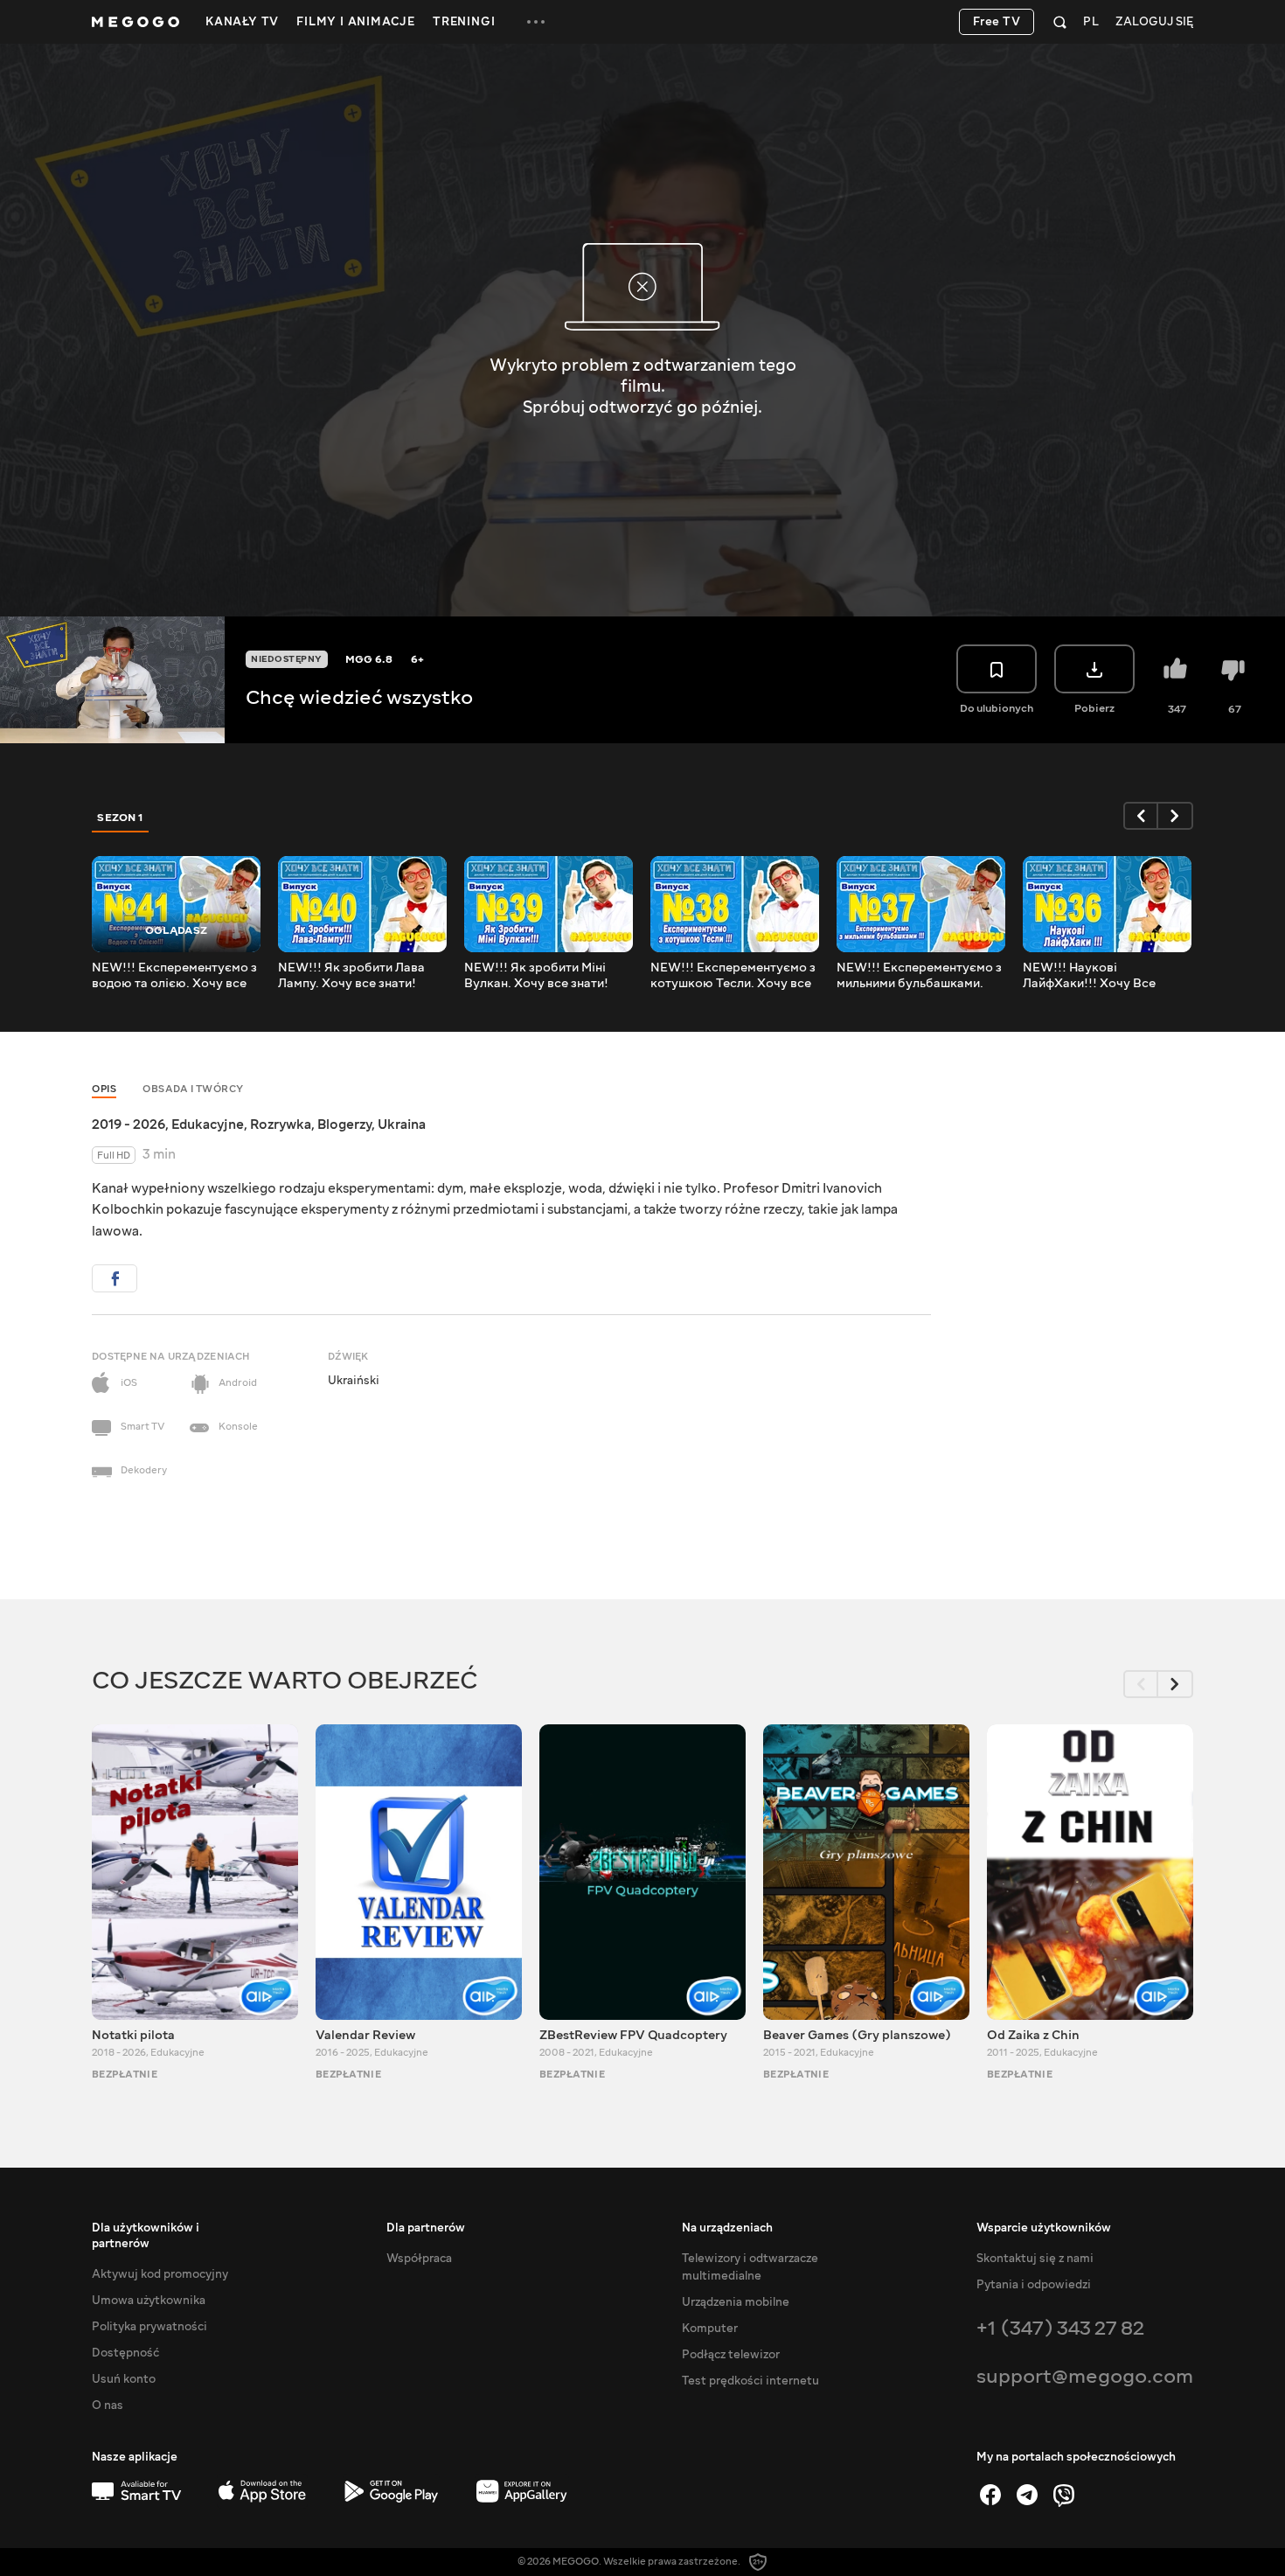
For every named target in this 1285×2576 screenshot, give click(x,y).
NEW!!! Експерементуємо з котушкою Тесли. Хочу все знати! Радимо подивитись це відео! (733, 976)
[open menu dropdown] (536, 22)
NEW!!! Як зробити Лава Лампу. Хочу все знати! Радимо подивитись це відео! (351, 976)
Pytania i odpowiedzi (1034, 2285)
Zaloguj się (1154, 22)
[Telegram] (1027, 2495)
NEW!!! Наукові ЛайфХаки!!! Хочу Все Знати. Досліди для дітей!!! (1103, 976)
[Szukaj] (1060, 22)
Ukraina (402, 1124)
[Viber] (1064, 2495)
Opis (104, 1089)
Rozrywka (281, 1124)
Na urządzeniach (727, 2228)
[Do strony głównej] (135, 22)
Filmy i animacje (356, 22)
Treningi (464, 22)
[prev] (1141, 816)
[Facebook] (990, 2495)
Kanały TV (242, 22)
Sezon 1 (121, 818)
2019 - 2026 (128, 1124)
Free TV (997, 22)
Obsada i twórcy (193, 1089)
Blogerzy (344, 1124)
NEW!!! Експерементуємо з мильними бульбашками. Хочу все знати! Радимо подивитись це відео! (919, 976)
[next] (1176, 816)
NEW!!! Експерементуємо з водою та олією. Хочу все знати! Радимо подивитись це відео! (174, 976)
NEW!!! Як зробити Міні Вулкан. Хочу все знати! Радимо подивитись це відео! (536, 976)
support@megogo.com (1085, 2376)
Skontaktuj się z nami (1035, 2259)
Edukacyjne (208, 1124)
